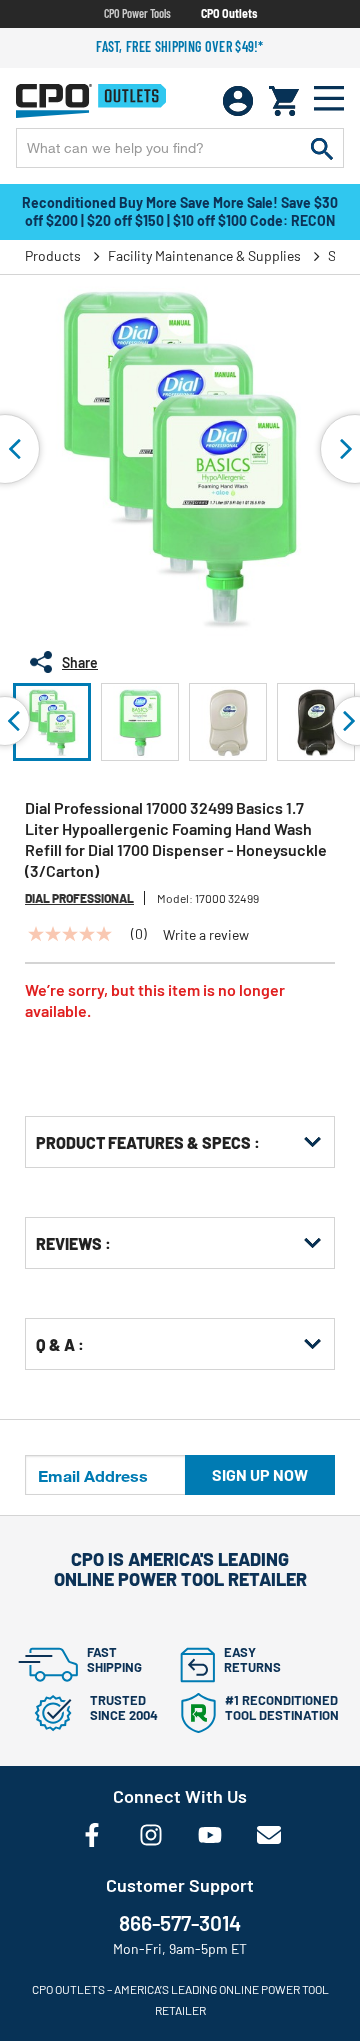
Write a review (206, 935)
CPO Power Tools (137, 13)
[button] (52, 722)
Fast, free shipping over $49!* (180, 46)
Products (53, 255)
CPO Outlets (229, 13)
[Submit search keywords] (322, 148)
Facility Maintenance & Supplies (204, 255)
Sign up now (260, 1474)
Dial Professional (79, 898)
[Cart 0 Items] (284, 101)
